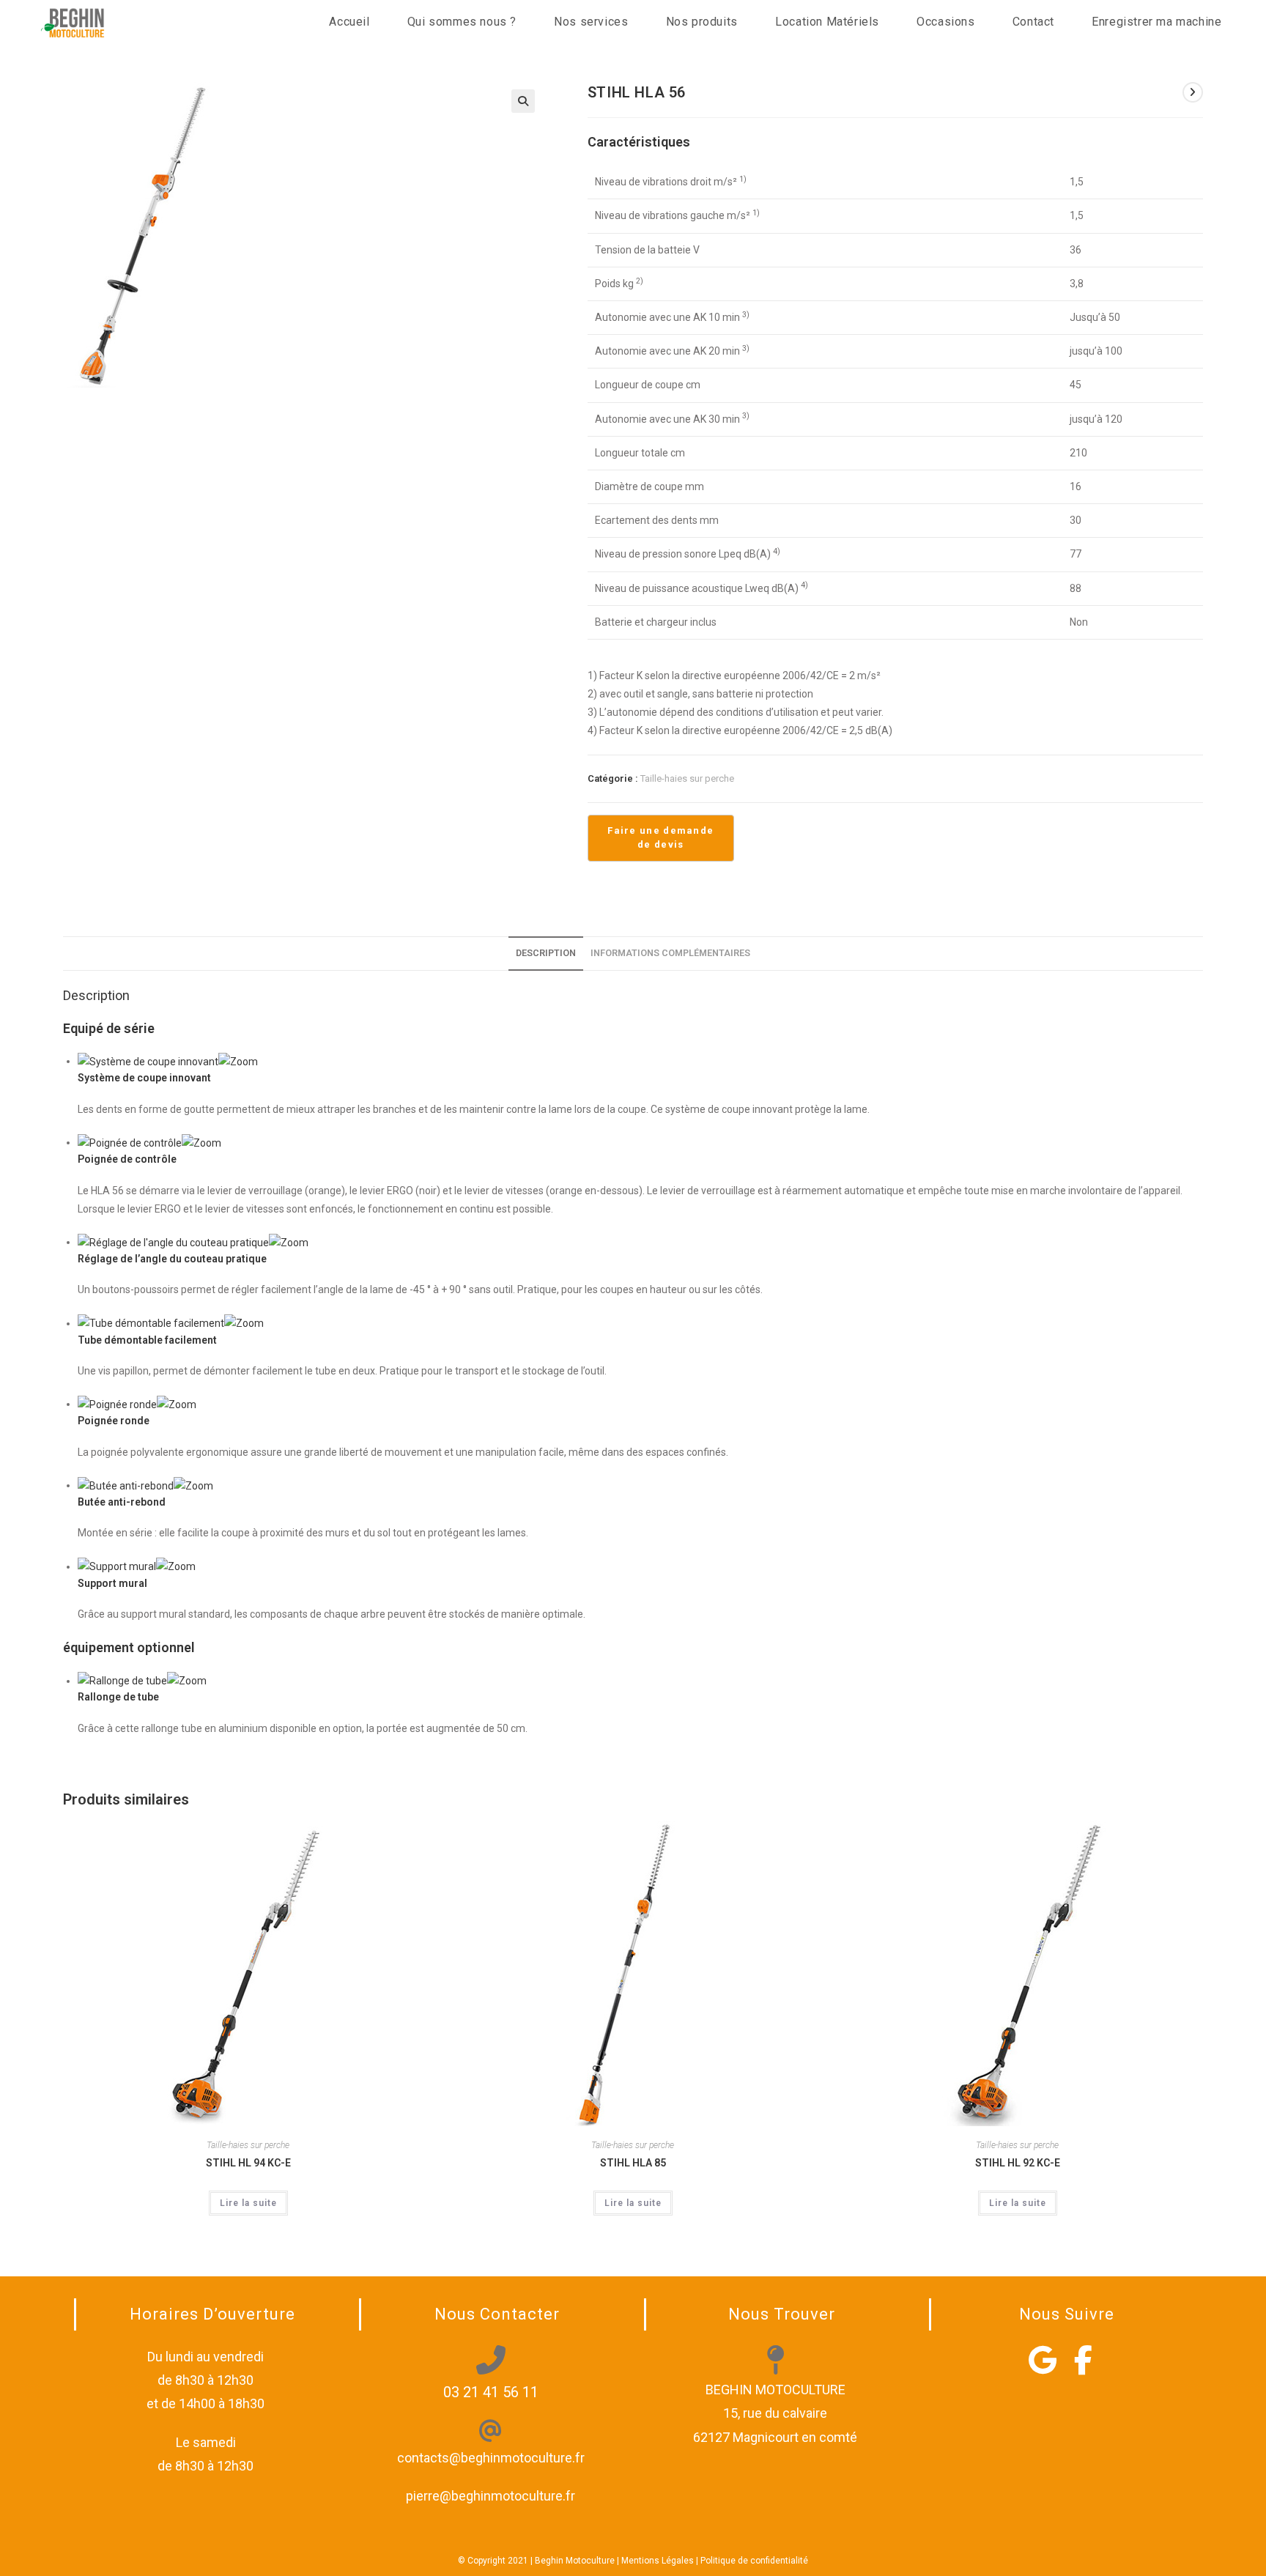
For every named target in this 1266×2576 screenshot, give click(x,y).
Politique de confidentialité (754, 2561)
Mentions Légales (658, 2561)
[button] (523, 101)
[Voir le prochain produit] (1193, 92)
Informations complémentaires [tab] (670, 953)
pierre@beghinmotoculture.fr (491, 2496)
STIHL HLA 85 (633, 2163)
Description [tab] (546, 953)
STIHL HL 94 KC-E (248, 2163)
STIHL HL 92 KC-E (1018, 2163)
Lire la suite (248, 2203)
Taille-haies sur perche (687, 778)
